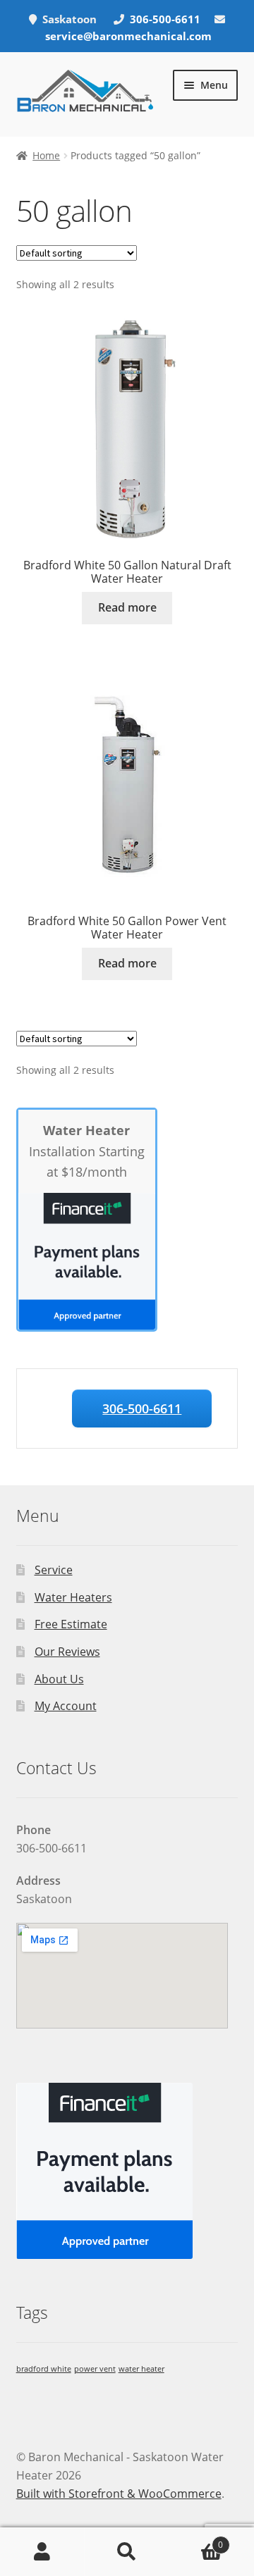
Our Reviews (67, 1652)
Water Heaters (73, 1597)
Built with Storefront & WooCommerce (119, 2494)
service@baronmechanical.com (128, 36)
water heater (141, 2369)
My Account (66, 1706)
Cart (196, 2540)
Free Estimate (71, 1624)
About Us (59, 1679)
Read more (127, 607)
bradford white (44, 2369)
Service (54, 1570)
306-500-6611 (167, 19)
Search (127, 2552)
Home (46, 155)
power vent (95, 2369)
